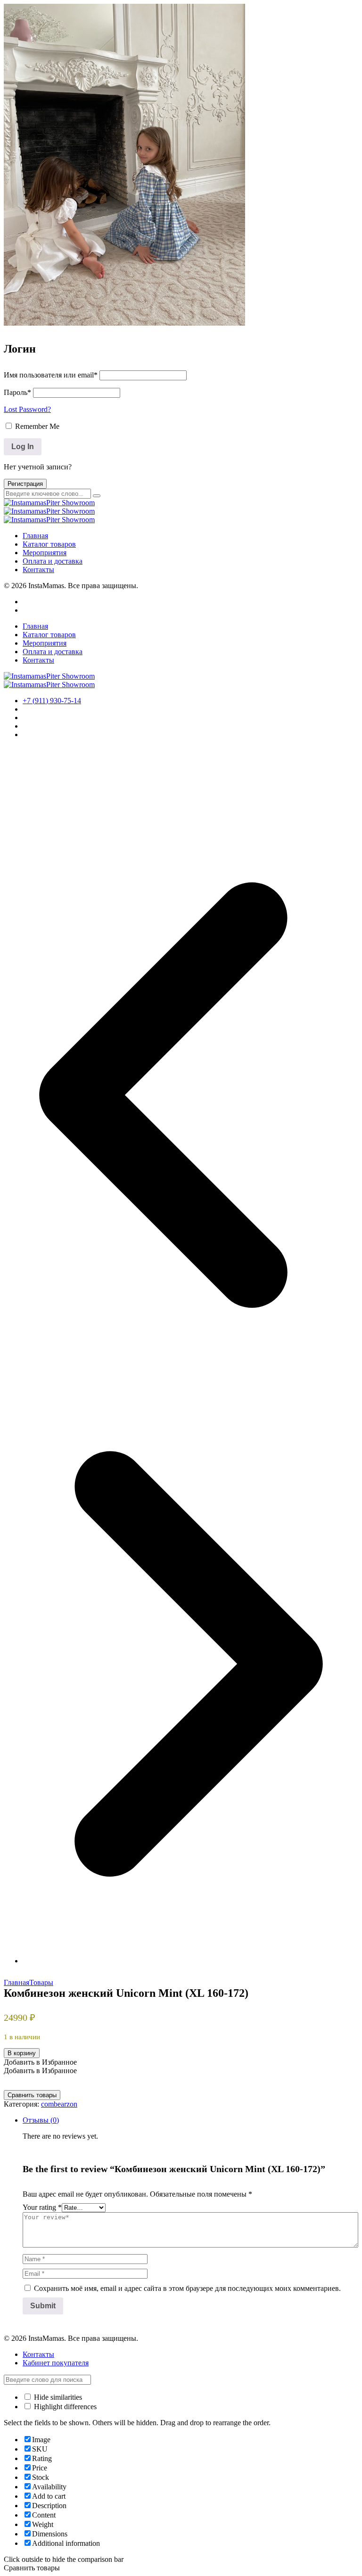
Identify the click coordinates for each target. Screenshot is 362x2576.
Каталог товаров (49, 544)
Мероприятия (45, 553)
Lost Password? (27, 409)
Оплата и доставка (53, 561)
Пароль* (17, 392)
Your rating (42, 2207)
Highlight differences (64, 2407)
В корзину (22, 2053)
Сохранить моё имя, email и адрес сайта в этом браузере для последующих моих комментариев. (187, 2288)
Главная (35, 536)
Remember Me (36, 426)
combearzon (59, 2104)
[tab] (190, 2218)
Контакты (38, 570)
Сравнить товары (32, 2095)
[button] (40, 2062)
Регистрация (25, 484)
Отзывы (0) (41, 2120)
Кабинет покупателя (56, 2363)
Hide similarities (57, 2397)
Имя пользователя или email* (51, 375)
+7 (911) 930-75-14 (52, 701)
